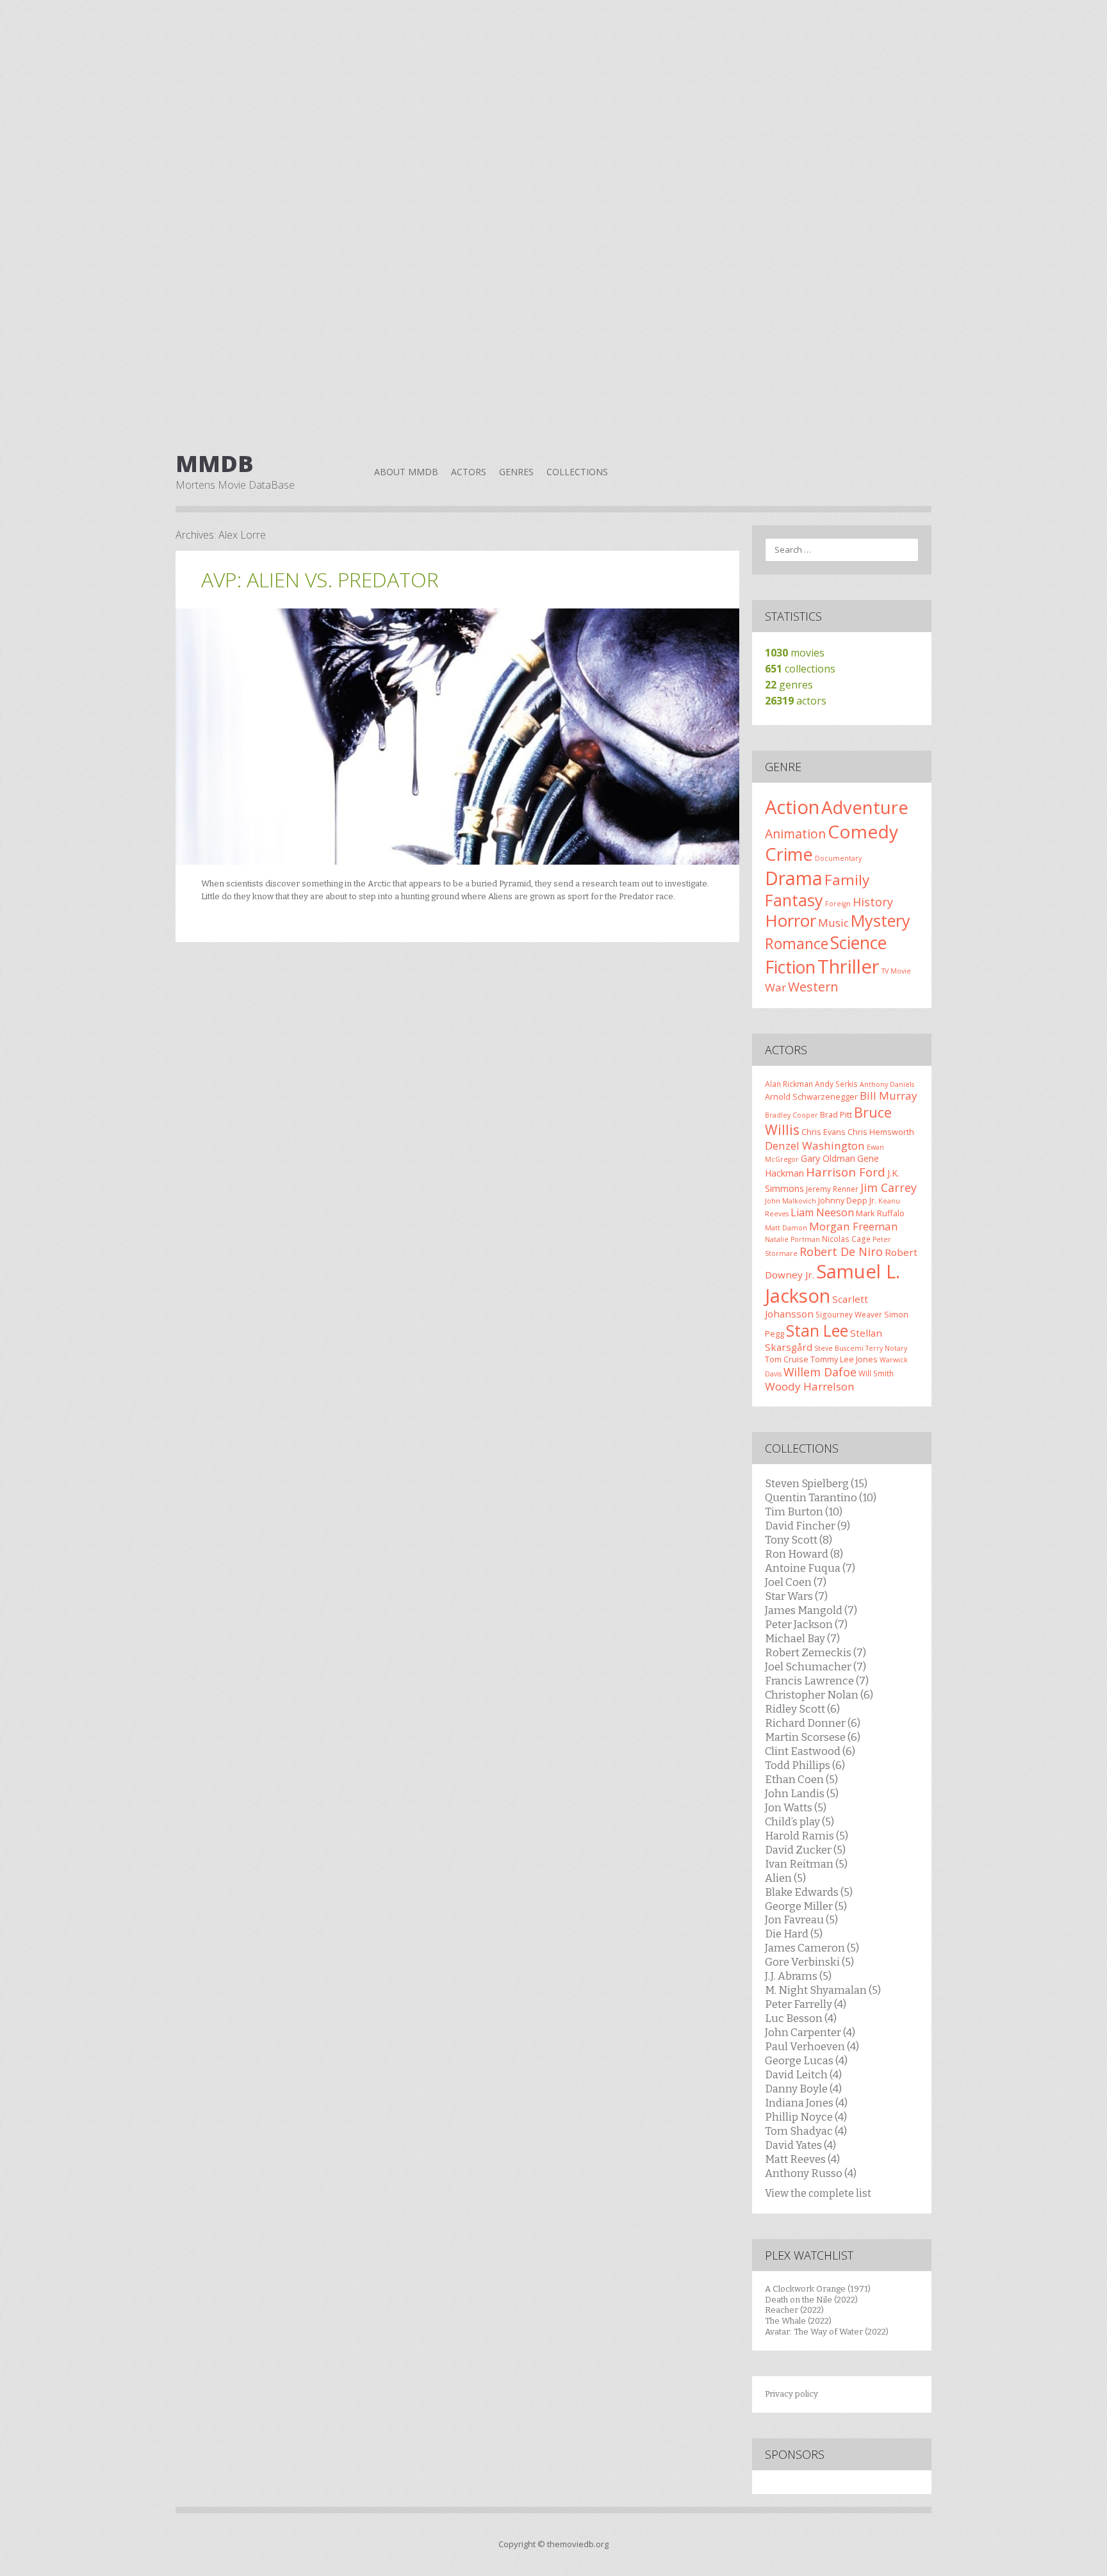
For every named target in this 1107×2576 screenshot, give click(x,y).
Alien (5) (785, 1878)
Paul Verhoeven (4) (812, 2046)
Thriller (849, 966)
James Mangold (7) (811, 1610)
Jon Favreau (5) (801, 1920)
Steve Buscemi (839, 1348)
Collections (577, 472)
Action (792, 807)
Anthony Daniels (887, 1084)
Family (847, 880)
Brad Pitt (836, 1114)
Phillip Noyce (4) (806, 2117)
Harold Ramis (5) (807, 1836)
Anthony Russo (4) (811, 2173)
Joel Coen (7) (796, 1582)
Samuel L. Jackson (832, 1284)
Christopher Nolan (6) (819, 1695)
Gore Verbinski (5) (809, 1962)
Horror (791, 920)
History (873, 902)
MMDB (215, 464)
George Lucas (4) (806, 2060)
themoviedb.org (578, 2544)
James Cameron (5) (812, 1948)
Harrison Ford (846, 1172)
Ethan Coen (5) (801, 1779)
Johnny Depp (843, 1200)
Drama (794, 878)
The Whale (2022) (798, 2321)
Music (833, 923)
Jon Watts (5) (796, 1807)
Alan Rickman (789, 1084)
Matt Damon (786, 1228)
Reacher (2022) (794, 2310)
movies (795, 653)
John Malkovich (791, 1201)
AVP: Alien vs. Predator (320, 579)
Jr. (873, 1200)
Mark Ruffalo (880, 1213)
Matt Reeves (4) (802, 2159)
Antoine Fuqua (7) (810, 1568)
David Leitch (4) (803, 2075)
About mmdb (406, 472)
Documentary (838, 858)
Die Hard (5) (794, 1934)
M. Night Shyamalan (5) (823, 1990)
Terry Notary (886, 1348)
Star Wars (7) (796, 1596)
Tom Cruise (787, 1359)
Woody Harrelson (810, 1386)
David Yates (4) (800, 2145)
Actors (469, 472)
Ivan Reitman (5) (806, 1864)
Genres (516, 472)
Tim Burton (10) (804, 1512)
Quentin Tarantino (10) (821, 1497)
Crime (789, 854)
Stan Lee (817, 1331)
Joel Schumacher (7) (816, 1667)
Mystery (881, 920)
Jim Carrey (889, 1187)
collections (800, 669)
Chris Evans (824, 1132)
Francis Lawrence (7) (817, 1681)
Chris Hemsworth (881, 1132)
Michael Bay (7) (802, 1638)
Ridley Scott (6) (802, 1709)
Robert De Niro (841, 1251)
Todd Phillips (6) (805, 1765)
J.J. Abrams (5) (798, 1976)
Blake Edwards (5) (809, 1892)
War (775, 987)
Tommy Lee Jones (844, 1359)
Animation (795, 834)
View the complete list (818, 2193)
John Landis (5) (802, 1793)
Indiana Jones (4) (806, 2103)
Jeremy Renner (832, 1189)
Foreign (838, 904)
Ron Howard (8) (804, 1554)
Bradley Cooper (791, 1115)
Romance (797, 943)
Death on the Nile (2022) (811, 2300)
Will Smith (876, 1373)
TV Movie (896, 971)
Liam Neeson (822, 1212)
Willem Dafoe (820, 1372)
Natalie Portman (792, 1239)
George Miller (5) (806, 1906)
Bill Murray (889, 1096)
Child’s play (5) (799, 1822)
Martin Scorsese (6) (813, 1737)
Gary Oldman (828, 1158)
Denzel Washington (815, 1145)
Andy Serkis (836, 1084)
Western (813, 987)
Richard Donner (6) (813, 1723)
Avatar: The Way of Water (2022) (827, 2332)
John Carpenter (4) (810, 2032)
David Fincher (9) (808, 1526)
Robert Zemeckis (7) (816, 1652)
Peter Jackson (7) (806, 1624)
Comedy (863, 831)
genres (789, 685)
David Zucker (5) (805, 1850)
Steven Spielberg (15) (816, 1483)
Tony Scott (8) (799, 1540)
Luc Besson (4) (801, 2018)
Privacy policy (791, 2394)
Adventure (865, 807)
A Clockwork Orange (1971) (818, 2289)
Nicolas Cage (846, 1239)
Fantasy (794, 900)
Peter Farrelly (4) (806, 2004)
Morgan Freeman (854, 1226)
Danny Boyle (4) (803, 2089)
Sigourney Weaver (849, 1314)
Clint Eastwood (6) (810, 1751)
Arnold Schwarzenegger (811, 1096)
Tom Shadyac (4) (806, 2131)
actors (796, 701)
